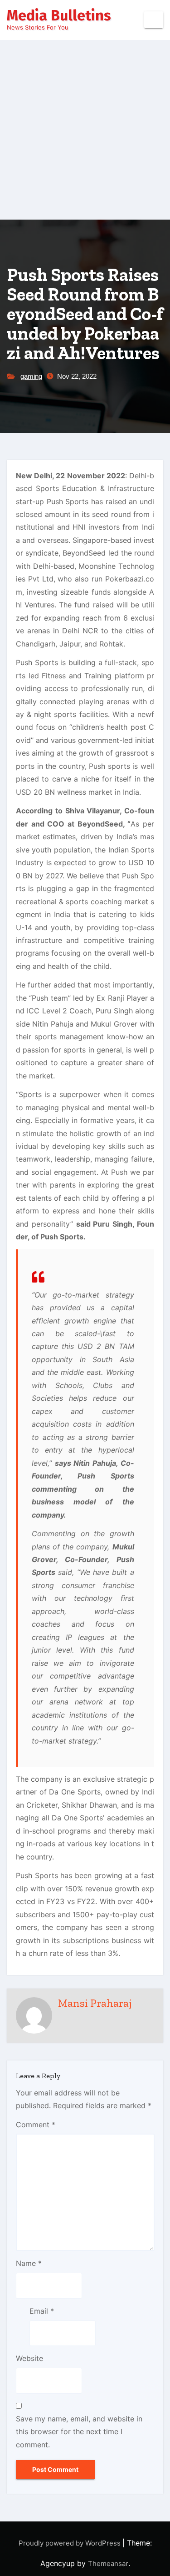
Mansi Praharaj (95, 2003)
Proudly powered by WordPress (70, 2543)
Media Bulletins (59, 15)
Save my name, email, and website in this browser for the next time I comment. (79, 2432)
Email (42, 2311)
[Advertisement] (85, 130)
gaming (31, 376)
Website (29, 2358)
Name (29, 2263)
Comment (36, 2125)
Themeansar (108, 2563)
